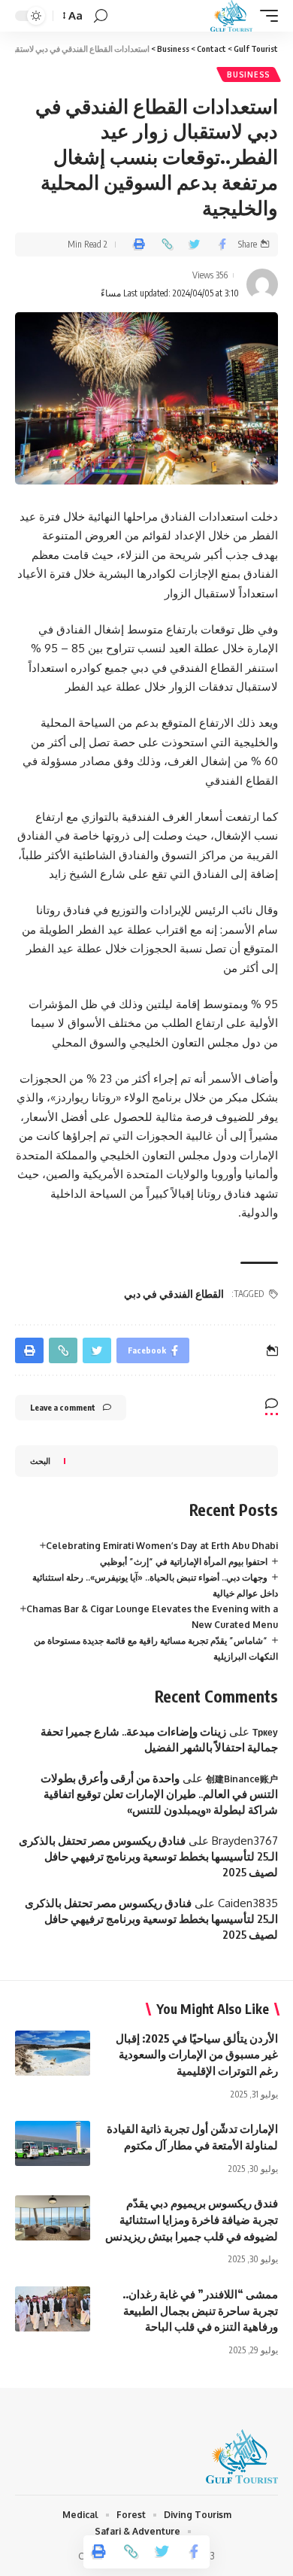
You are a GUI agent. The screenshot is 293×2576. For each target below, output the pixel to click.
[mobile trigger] (265, 16)
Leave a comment (63, 1407)
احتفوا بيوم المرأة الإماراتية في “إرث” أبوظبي (184, 1561)
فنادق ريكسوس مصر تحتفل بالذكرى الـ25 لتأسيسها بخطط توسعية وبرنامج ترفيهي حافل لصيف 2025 (148, 1856)
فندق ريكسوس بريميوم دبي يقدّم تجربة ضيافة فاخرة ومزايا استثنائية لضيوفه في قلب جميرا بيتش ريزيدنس (192, 2219)
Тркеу (265, 1732)
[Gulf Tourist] (231, 16)
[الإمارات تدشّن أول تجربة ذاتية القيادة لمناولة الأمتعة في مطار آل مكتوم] (53, 2143)
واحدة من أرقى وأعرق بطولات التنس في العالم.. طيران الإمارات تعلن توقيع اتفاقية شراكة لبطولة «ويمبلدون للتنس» (159, 1794)
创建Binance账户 (242, 1779)
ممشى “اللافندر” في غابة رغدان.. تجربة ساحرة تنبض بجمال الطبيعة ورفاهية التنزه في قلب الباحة (200, 2310)
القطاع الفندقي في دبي (174, 1294)
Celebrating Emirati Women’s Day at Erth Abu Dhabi (162, 1546)
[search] (101, 16)
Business (249, 74)
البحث (40, 1461)
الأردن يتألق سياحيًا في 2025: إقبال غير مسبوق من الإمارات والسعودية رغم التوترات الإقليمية (197, 2055)
